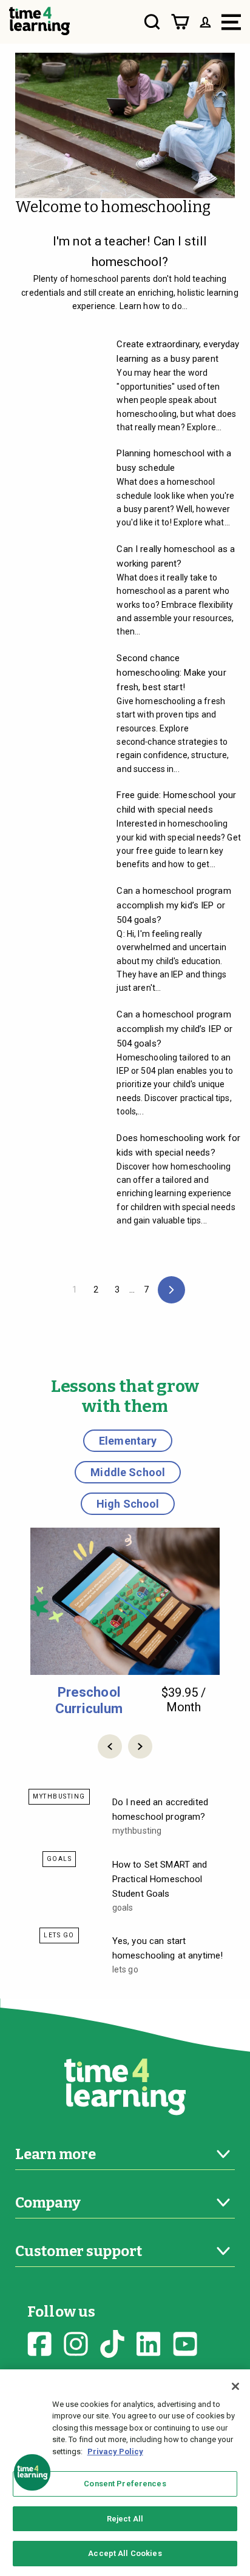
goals (59, 1859)
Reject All (125, 2519)
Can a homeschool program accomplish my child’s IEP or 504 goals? (174, 1029)
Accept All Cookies (125, 2553)
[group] (125, 1622)
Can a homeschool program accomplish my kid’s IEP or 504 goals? (174, 905)
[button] (110, 1746)
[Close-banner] (235, 2386)
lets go (59, 1935)
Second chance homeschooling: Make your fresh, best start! (171, 673)
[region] (125, 2473)
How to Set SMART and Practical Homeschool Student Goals (160, 1879)
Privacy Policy (115, 2451)
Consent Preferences (125, 2484)
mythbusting (59, 1796)
